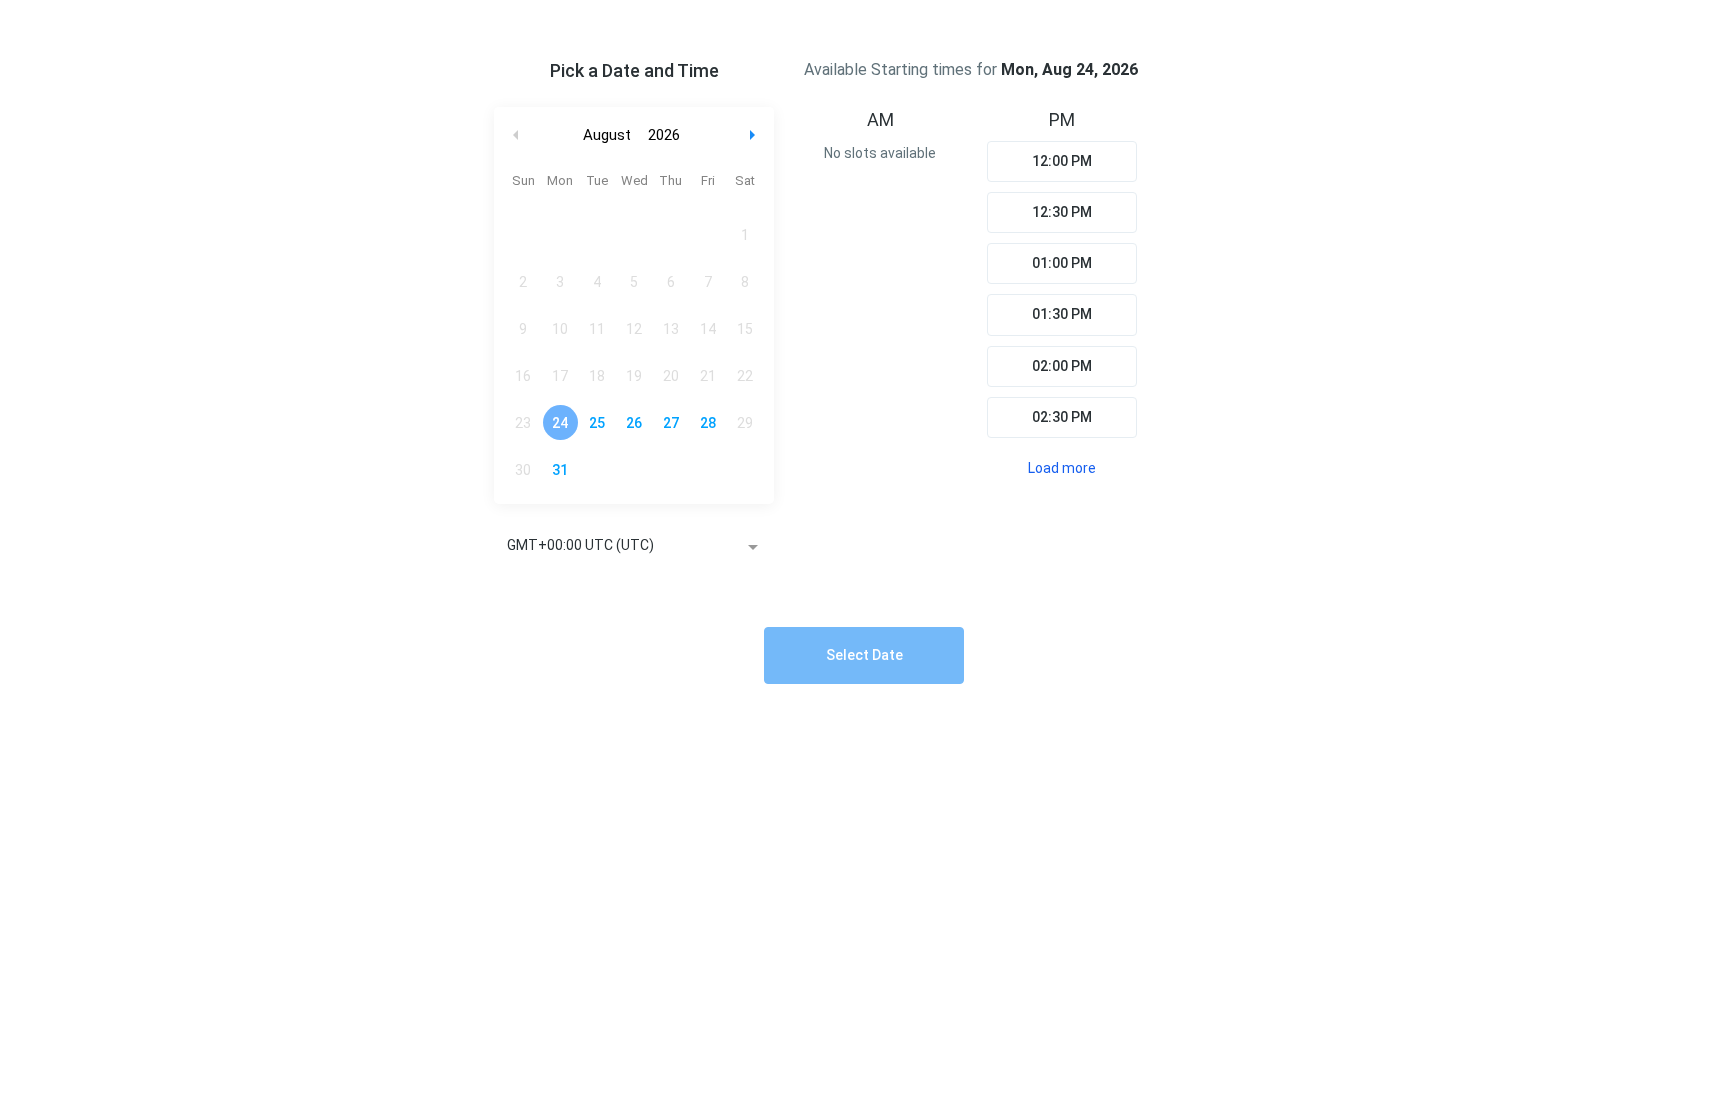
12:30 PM (1062, 212)
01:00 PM (1062, 263)
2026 (664, 135)
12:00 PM (1062, 161)
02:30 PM (1062, 417)
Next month (755, 135)
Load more (1062, 468)
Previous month (516, 135)
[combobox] (634, 547)
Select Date (864, 655)
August (607, 135)
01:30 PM (1062, 314)
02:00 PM (1062, 366)
